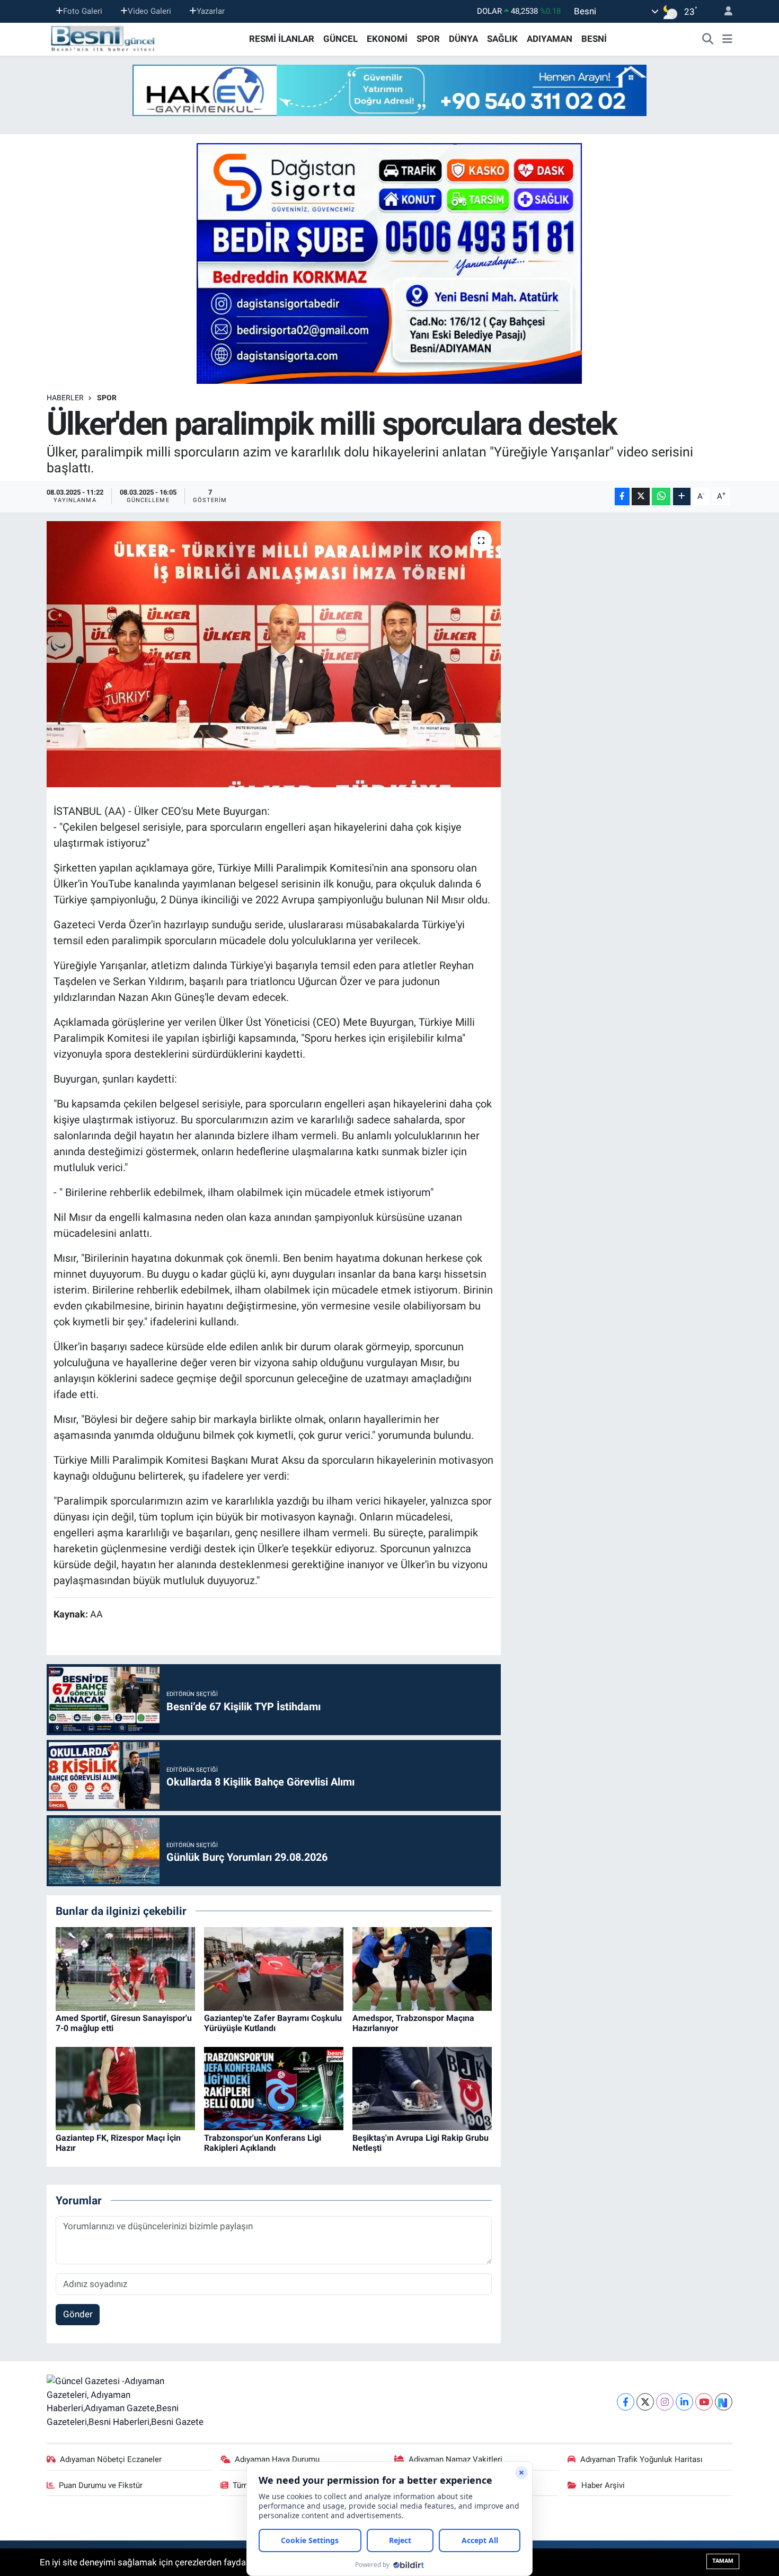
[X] (645, 2402)
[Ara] (708, 39)
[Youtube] (704, 2402)
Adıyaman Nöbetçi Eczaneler (111, 2459)
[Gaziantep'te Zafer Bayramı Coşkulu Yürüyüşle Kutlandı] (274, 1968)
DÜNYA (463, 39)
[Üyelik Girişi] (724, 11)
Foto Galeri (83, 11)
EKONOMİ (387, 39)
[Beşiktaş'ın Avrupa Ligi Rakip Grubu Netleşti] (422, 2088)
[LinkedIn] (684, 2402)
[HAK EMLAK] (389, 90)
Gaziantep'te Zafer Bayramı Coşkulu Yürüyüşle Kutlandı (273, 2023)
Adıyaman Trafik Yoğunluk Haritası (641, 2459)
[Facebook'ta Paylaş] (622, 496)
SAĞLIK (502, 39)
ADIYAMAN (550, 39)
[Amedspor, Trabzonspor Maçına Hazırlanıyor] (422, 1968)
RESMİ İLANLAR (282, 39)
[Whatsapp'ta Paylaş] (661, 496)
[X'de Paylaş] (641, 496)
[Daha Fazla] (682, 496)
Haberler (65, 398)
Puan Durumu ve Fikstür (101, 2485)
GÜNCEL (340, 39)
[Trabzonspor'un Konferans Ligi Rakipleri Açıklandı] (274, 2088)
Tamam (723, 2561)
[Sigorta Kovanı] (389, 263)
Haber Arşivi (603, 2485)
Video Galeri (149, 11)
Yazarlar (211, 11)
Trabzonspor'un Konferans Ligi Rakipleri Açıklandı (263, 2143)
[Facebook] (626, 2402)
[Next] (724, 2402)
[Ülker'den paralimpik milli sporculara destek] (274, 654)
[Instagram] (665, 2402)
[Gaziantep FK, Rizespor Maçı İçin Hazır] (125, 2088)
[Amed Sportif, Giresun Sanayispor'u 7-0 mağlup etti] (125, 1968)
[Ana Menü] (727, 39)
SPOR (428, 39)
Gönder (78, 2314)
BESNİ (594, 39)
